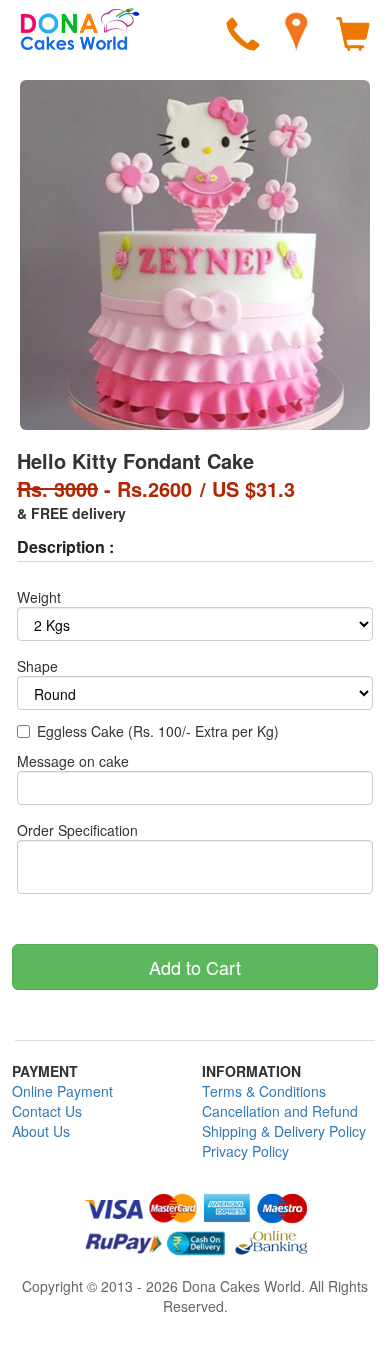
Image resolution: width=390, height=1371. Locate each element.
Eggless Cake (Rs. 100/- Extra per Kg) (158, 731)
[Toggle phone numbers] (243, 37)
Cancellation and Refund (280, 1111)
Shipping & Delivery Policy (284, 1131)
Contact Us (47, 1111)
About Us (41, 1131)
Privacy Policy (245, 1151)
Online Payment (62, 1091)
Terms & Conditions (264, 1091)
